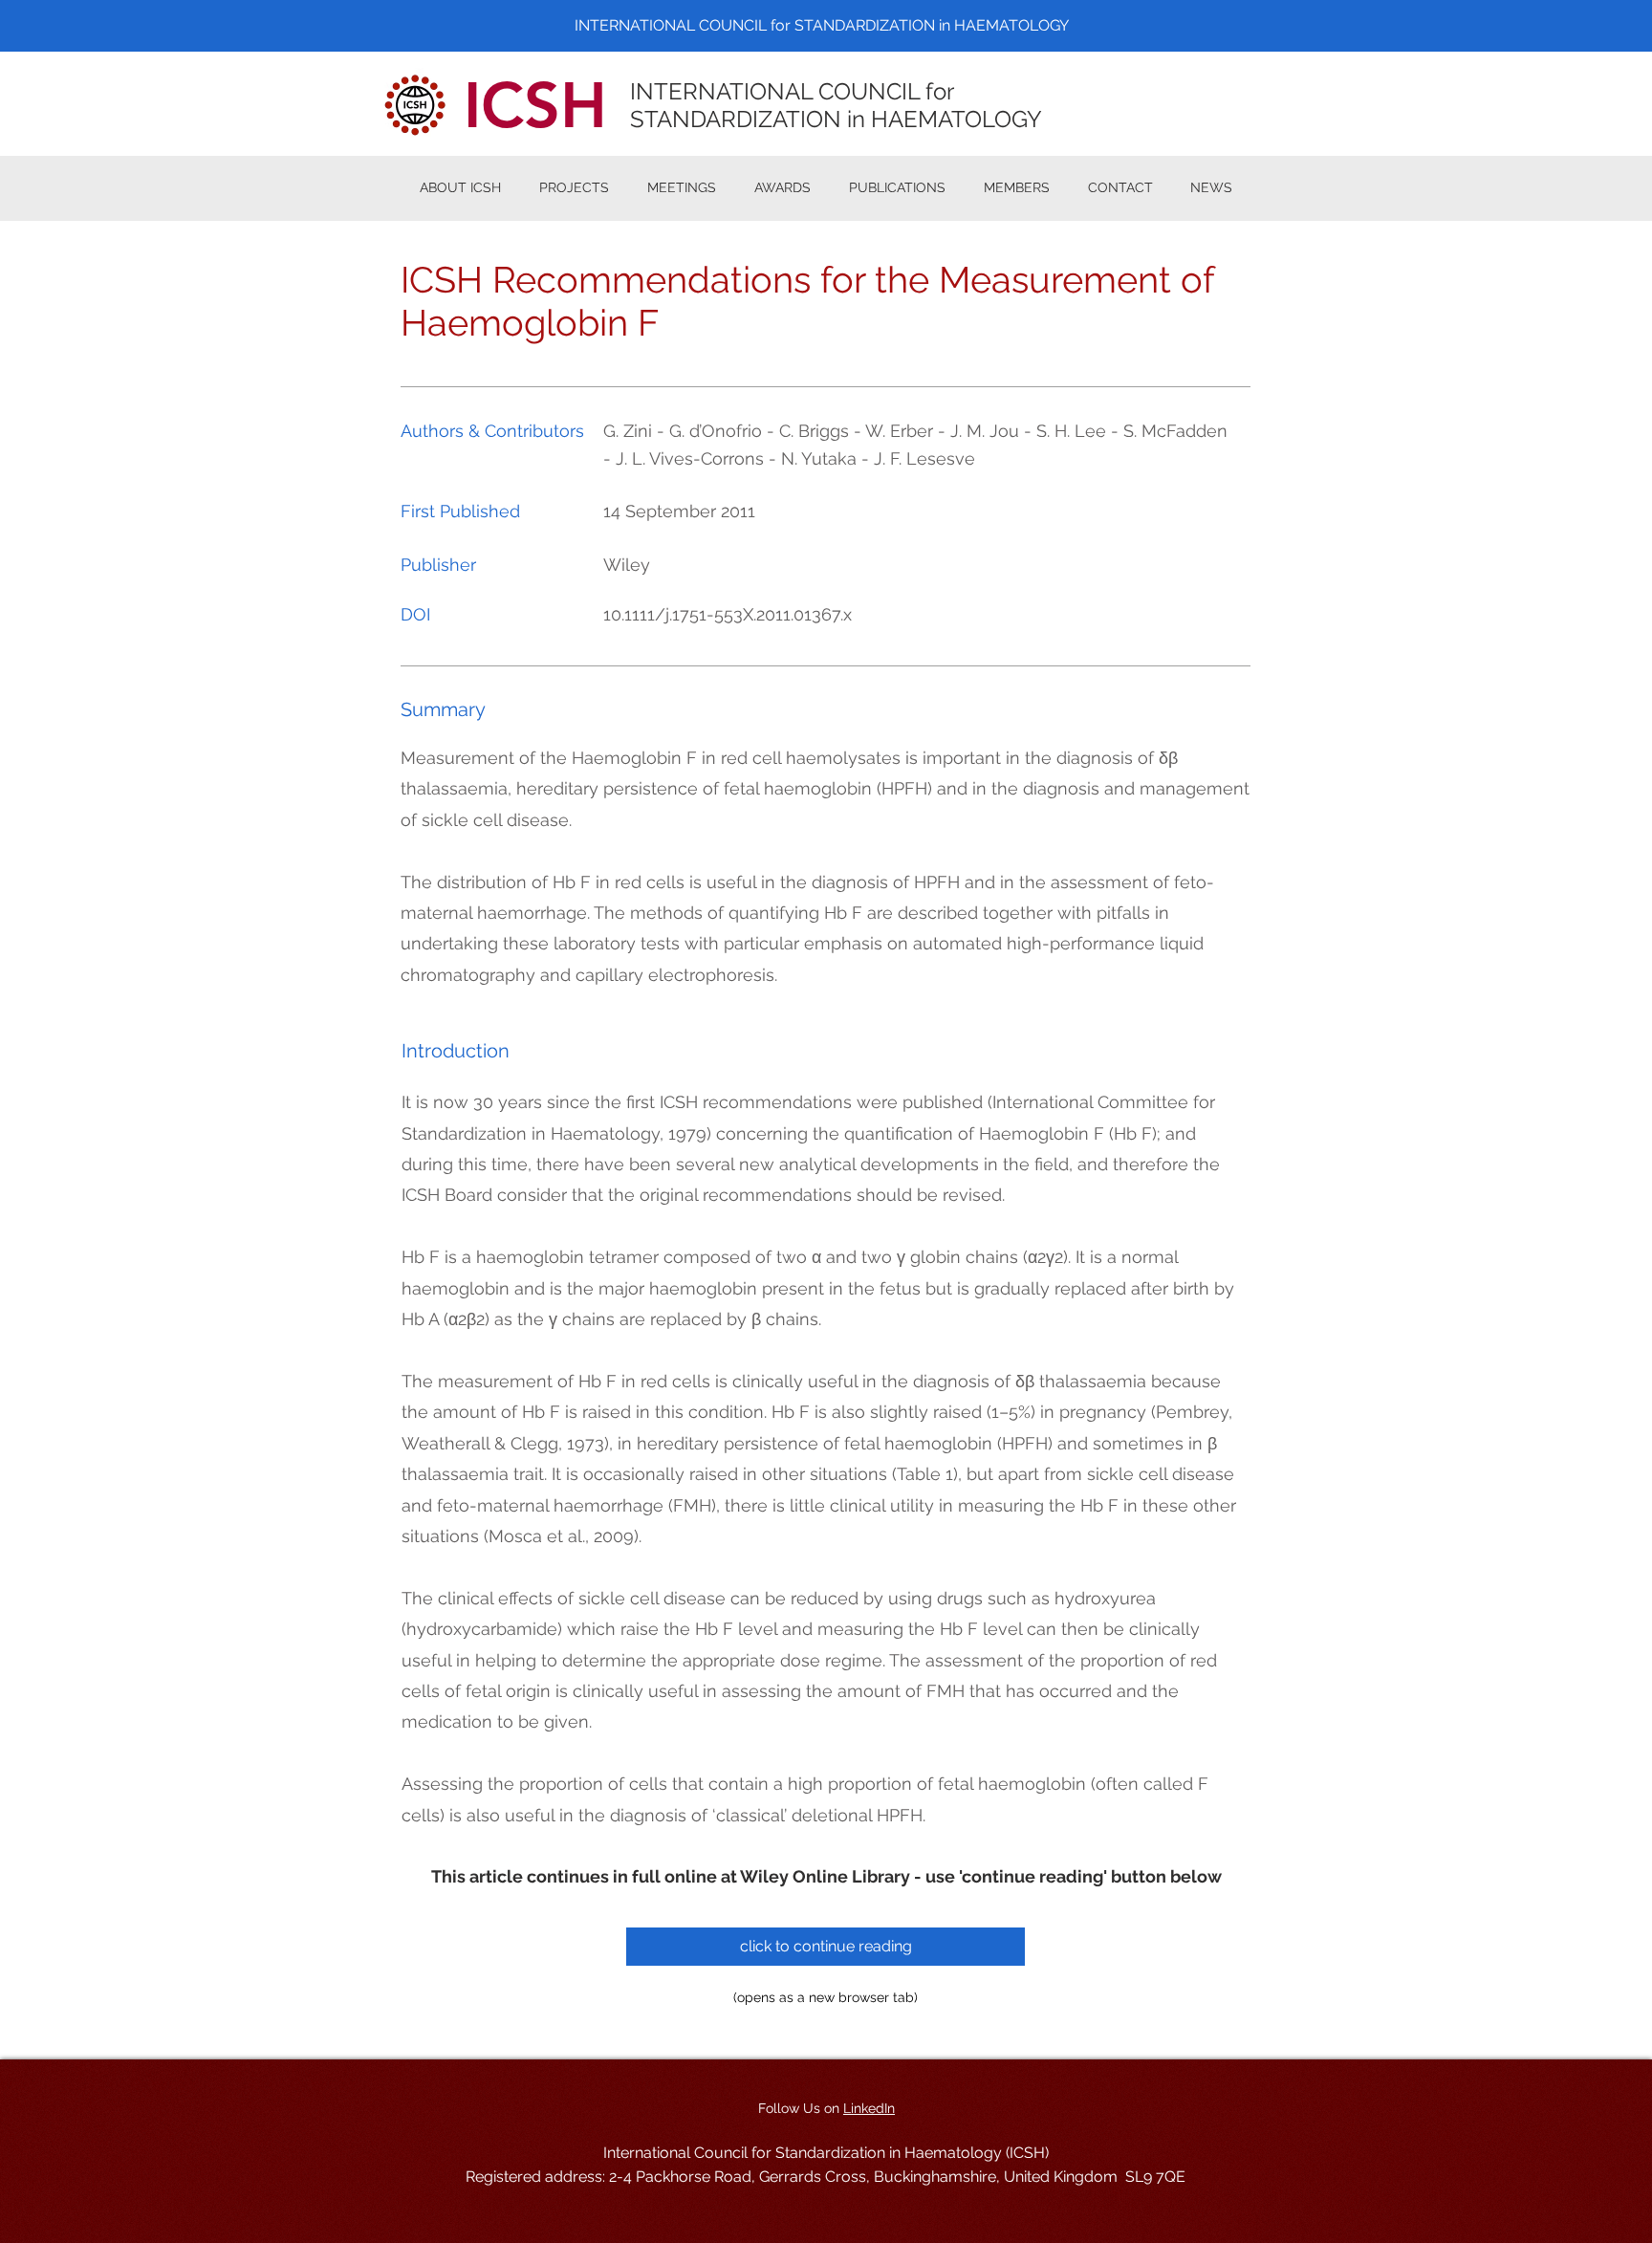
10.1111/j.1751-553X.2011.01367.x (728, 614)
